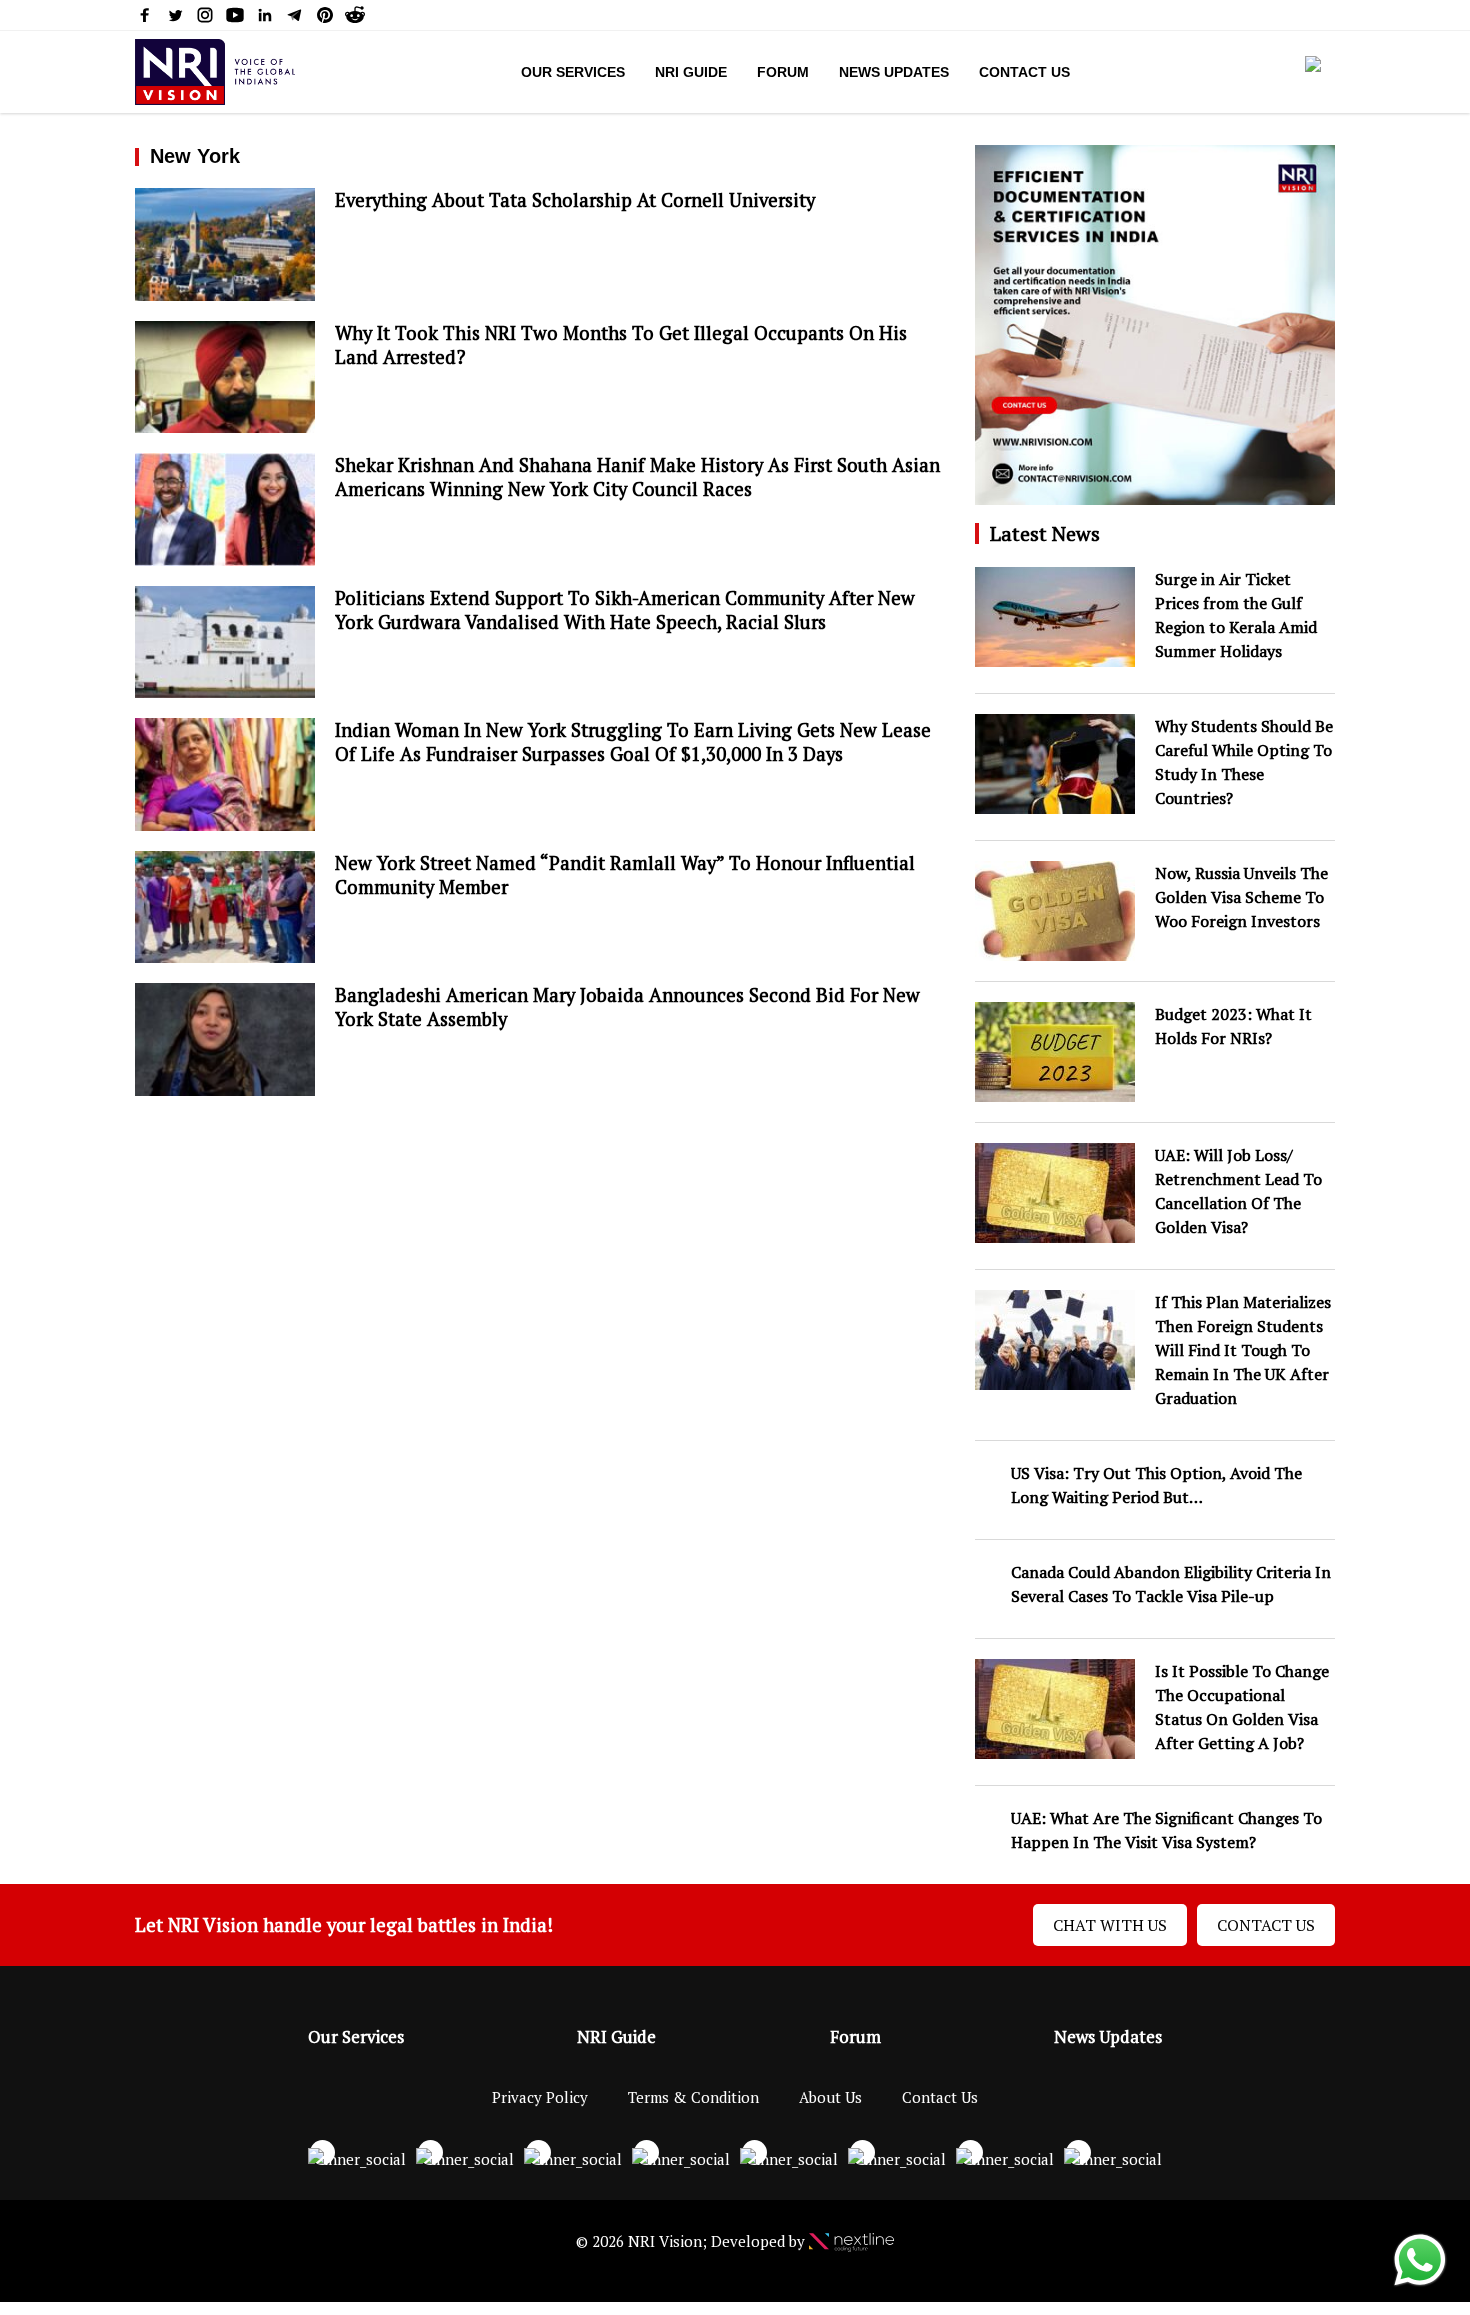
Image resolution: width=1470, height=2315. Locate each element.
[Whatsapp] (1420, 2284)
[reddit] (355, 19)
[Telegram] (295, 19)
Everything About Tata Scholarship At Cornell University (577, 200)
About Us (830, 2097)
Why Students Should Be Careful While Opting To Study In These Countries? (1244, 762)
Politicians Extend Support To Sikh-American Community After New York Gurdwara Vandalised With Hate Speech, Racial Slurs (625, 610)
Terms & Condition (693, 2097)
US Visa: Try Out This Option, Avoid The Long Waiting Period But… (1156, 1485)
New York (195, 156)
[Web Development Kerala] (851, 2241)
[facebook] (145, 19)
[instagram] (205, 19)
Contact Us (1024, 72)
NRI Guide (691, 72)
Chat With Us (1110, 1925)
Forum (783, 72)
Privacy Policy (540, 2097)
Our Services (573, 72)
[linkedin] (265, 19)
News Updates (894, 72)
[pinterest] (325, 19)
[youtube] (235, 19)
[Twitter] (175, 19)
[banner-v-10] (1155, 494)
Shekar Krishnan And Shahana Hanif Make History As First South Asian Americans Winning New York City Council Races (637, 477)
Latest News (1045, 533)
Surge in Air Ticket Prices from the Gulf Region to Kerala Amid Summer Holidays (1236, 615)
